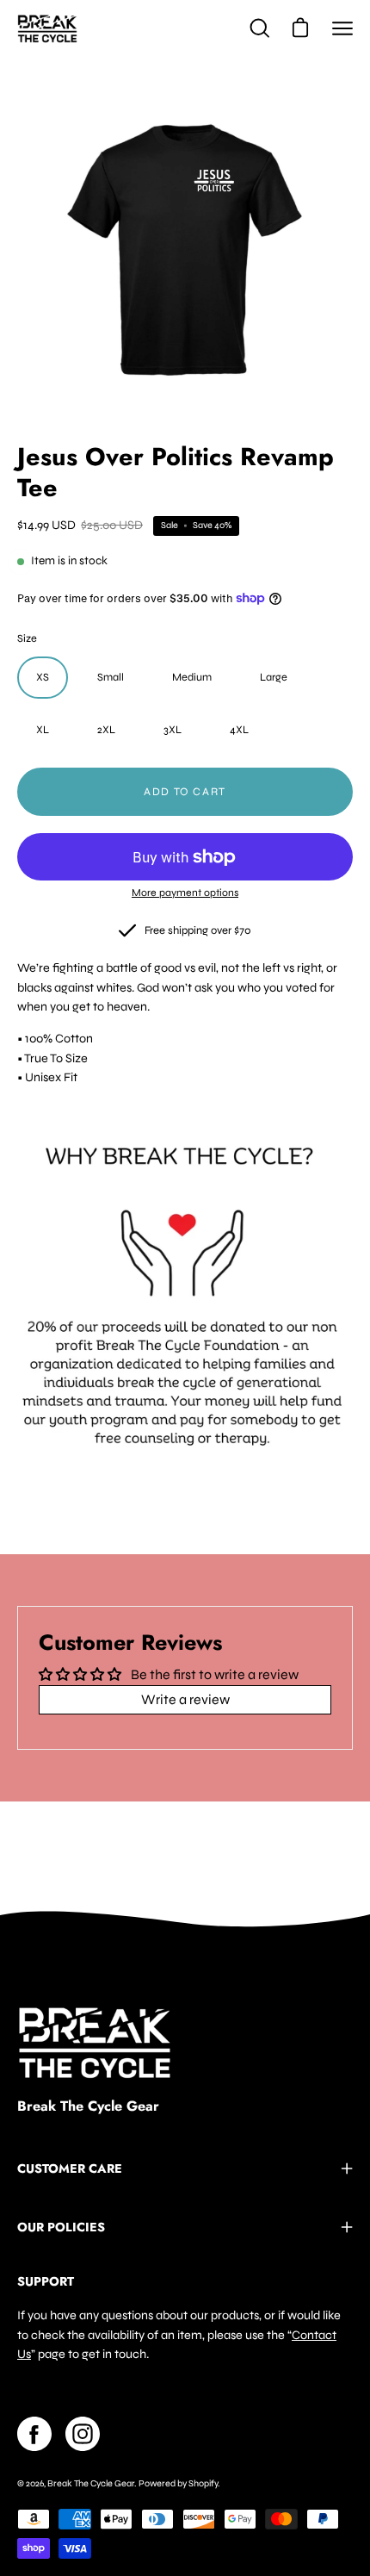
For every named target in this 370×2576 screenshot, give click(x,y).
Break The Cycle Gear (88, 2106)
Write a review (185, 1699)
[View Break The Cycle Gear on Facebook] (34, 2434)
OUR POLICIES (61, 2227)
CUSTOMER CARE (70, 2168)
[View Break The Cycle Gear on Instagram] (83, 2434)
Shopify (203, 2483)
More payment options (185, 893)
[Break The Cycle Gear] (47, 28)
